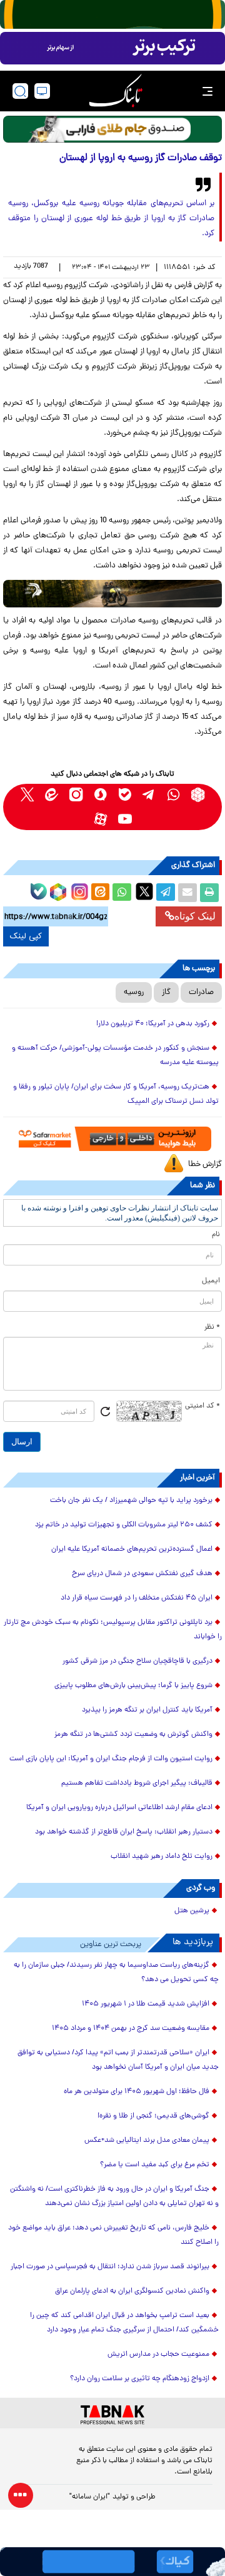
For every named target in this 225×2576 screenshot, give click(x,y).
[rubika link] (198, 795)
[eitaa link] (52, 795)
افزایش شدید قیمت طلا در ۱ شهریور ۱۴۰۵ (146, 2004)
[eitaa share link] (100, 893)
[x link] (27, 795)
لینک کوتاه (195, 916)
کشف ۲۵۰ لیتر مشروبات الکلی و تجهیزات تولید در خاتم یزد (124, 1525)
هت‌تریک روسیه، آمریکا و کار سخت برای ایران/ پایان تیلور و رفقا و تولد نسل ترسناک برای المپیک (116, 1094)
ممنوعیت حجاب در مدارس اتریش (158, 2355)
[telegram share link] (166, 893)
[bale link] (125, 795)
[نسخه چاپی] (209, 893)
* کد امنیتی (202, 1406)
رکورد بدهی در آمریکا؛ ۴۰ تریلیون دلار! (153, 1024)
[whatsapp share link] (122, 893)
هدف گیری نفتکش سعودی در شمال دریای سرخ (142, 1574)
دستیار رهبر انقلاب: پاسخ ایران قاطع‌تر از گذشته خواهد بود (124, 1832)
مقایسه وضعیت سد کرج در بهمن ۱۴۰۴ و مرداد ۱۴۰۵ (131, 2029)
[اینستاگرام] (78, 890)
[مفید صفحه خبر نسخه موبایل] (112, 48)
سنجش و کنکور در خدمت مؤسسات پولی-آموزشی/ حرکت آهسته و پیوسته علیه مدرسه (115, 1056)
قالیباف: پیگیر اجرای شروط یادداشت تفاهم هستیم (137, 1783)
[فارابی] (112, 129)
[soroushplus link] (100, 795)
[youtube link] (125, 819)
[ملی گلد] (112, 14)
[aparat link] (100, 819)
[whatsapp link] (173, 795)
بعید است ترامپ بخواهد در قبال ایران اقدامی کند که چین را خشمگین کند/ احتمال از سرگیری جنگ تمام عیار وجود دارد (124, 2323)
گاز (166, 992)
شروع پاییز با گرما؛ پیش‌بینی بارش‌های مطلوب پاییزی (133, 1686)
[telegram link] (149, 795)
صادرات (201, 992)
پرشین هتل (192, 1911)
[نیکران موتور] (112, 593)
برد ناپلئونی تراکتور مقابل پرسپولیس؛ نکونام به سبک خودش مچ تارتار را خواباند (113, 1630)
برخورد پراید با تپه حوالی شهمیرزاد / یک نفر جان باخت (131, 1501)
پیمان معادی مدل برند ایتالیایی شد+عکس (147, 2141)
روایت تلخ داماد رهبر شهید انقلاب (162, 1857)
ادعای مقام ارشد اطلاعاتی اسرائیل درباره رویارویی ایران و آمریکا (119, 1808)
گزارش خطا (205, 1164)
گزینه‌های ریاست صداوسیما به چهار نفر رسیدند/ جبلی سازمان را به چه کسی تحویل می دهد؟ (116, 1973)
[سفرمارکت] (113, 1139)
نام (216, 1235)
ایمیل (211, 1281)
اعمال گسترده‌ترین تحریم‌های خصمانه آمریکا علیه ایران (132, 1549)
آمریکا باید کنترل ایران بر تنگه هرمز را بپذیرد (147, 1710)
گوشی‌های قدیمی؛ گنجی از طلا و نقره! (153, 2116)
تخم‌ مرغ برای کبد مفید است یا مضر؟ (155, 2165)
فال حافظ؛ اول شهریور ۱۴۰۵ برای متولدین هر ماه (137, 2092)
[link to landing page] (116, 91)
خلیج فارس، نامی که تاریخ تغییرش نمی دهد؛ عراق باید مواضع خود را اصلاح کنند (113, 2235)
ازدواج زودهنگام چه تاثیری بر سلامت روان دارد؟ (140, 2379)
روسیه (134, 992)
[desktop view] (42, 91)
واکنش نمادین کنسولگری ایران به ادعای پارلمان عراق (132, 2291)
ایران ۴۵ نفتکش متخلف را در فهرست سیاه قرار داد (137, 1598)
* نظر (212, 1327)
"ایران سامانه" (90, 2497)
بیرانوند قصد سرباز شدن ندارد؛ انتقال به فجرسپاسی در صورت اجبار (110, 2267)
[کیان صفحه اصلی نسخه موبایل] (112, 2562)
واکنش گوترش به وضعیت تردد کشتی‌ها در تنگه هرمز (133, 1735)
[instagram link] (76, 795)
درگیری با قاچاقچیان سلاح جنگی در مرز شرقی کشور (137, 1661)
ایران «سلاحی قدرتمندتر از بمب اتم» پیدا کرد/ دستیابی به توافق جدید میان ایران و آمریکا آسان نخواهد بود (118, 2060)
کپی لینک (26, 936)
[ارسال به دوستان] (187, 893)
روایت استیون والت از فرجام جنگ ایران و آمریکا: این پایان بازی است (111, 1759)
